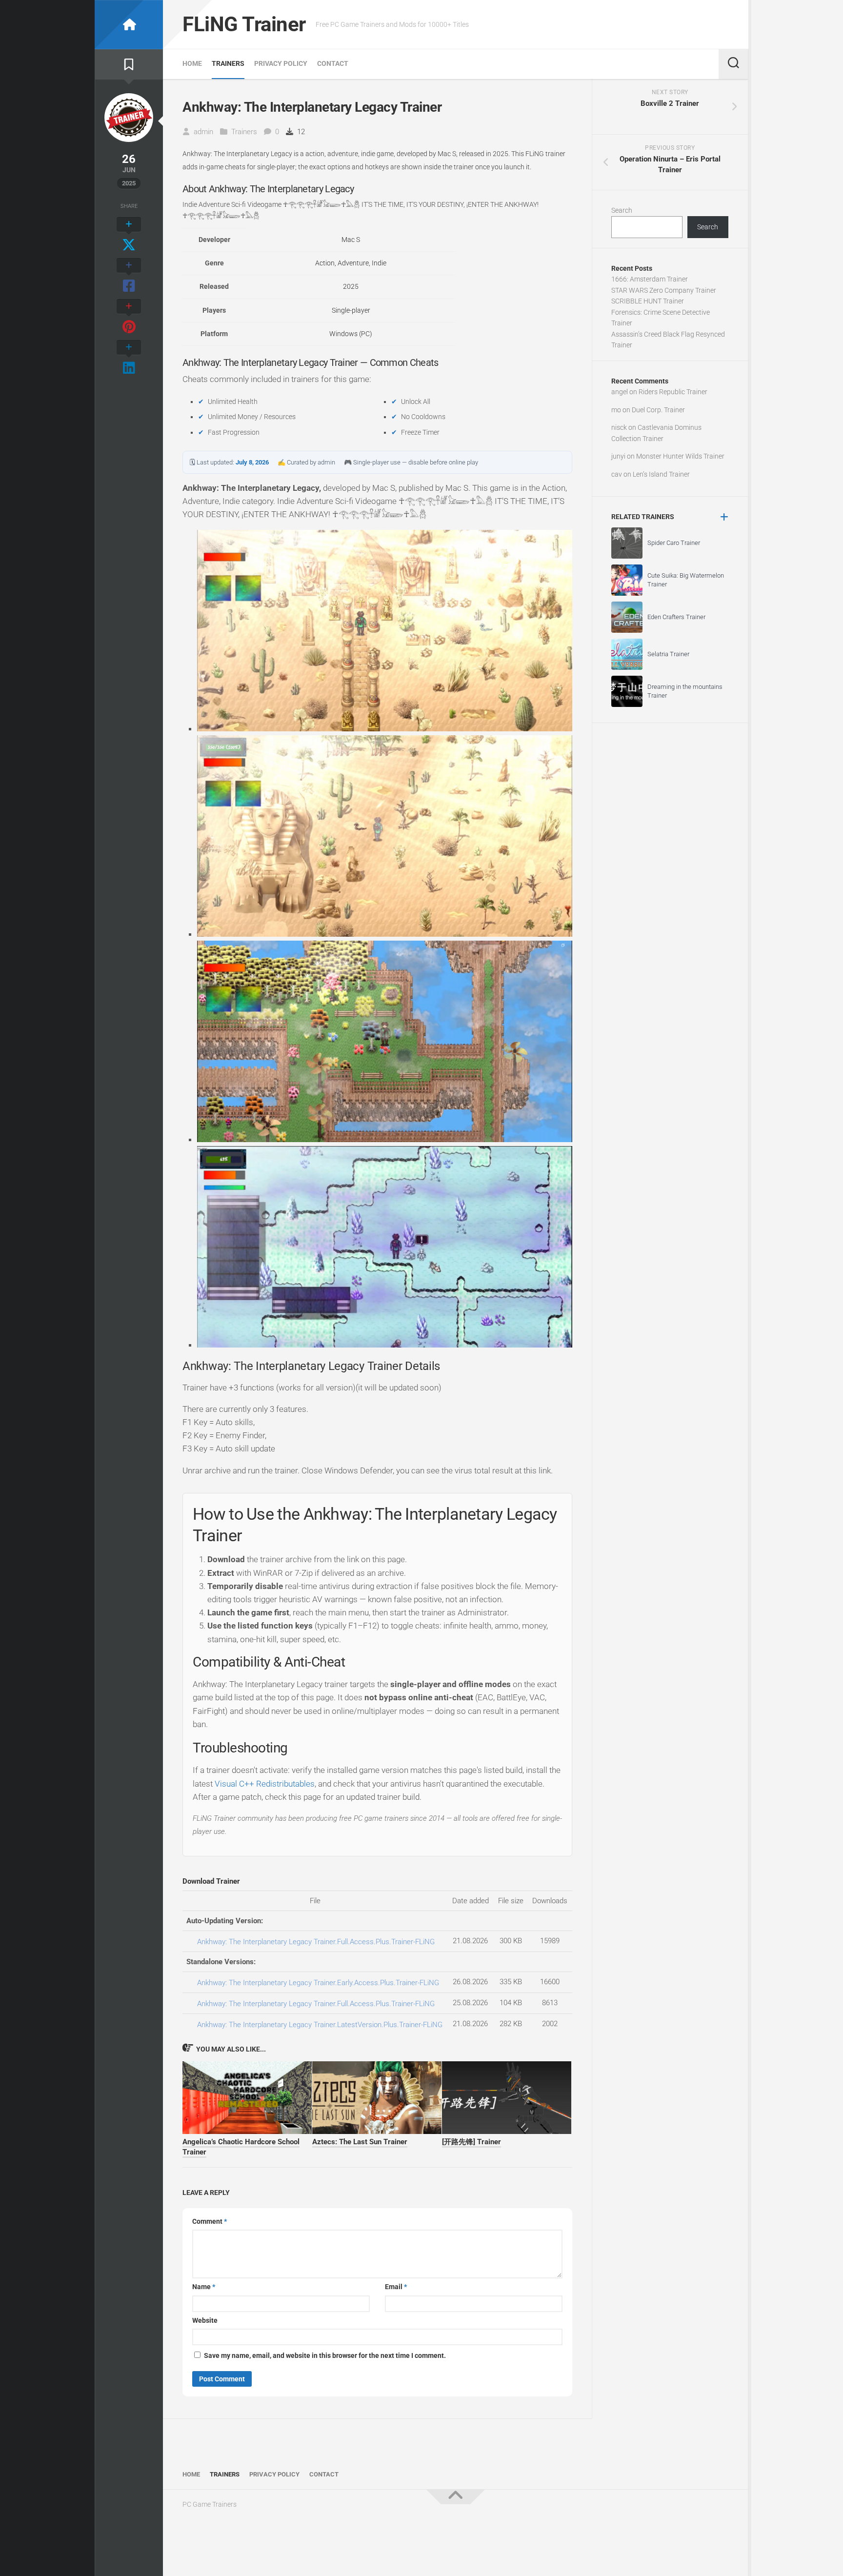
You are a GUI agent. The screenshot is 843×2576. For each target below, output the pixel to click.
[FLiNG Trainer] (129, 25)
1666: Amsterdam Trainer (650, 279)
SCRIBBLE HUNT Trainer (648, 301)
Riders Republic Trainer (673, 392)
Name (204, 2287)
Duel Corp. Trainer (658, 410)
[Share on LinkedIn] (129, 358)
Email (396, 2287)
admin (203, 132)
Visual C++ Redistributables (265, 1784)
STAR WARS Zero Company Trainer (664, 290)
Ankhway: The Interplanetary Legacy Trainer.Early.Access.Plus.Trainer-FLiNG (318, 1983)
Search (622, 210)
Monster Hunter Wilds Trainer (680, 456)
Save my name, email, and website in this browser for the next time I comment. (325, 2355)
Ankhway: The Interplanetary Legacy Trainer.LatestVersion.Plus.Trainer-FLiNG (320, 2025)
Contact (333, 63)
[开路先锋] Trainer (472, 2142)
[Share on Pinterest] (129, 317)
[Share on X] (129, 235)
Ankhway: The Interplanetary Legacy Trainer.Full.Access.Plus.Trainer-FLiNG (316, 1942)
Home (192, 63)
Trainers (228, 63)
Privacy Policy (281, 63)
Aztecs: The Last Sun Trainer (360, 2142)
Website (205, 2320)
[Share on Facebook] (129, 276)
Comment (210, 2221)
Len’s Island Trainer (661, 474)
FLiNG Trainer (244, 24)
